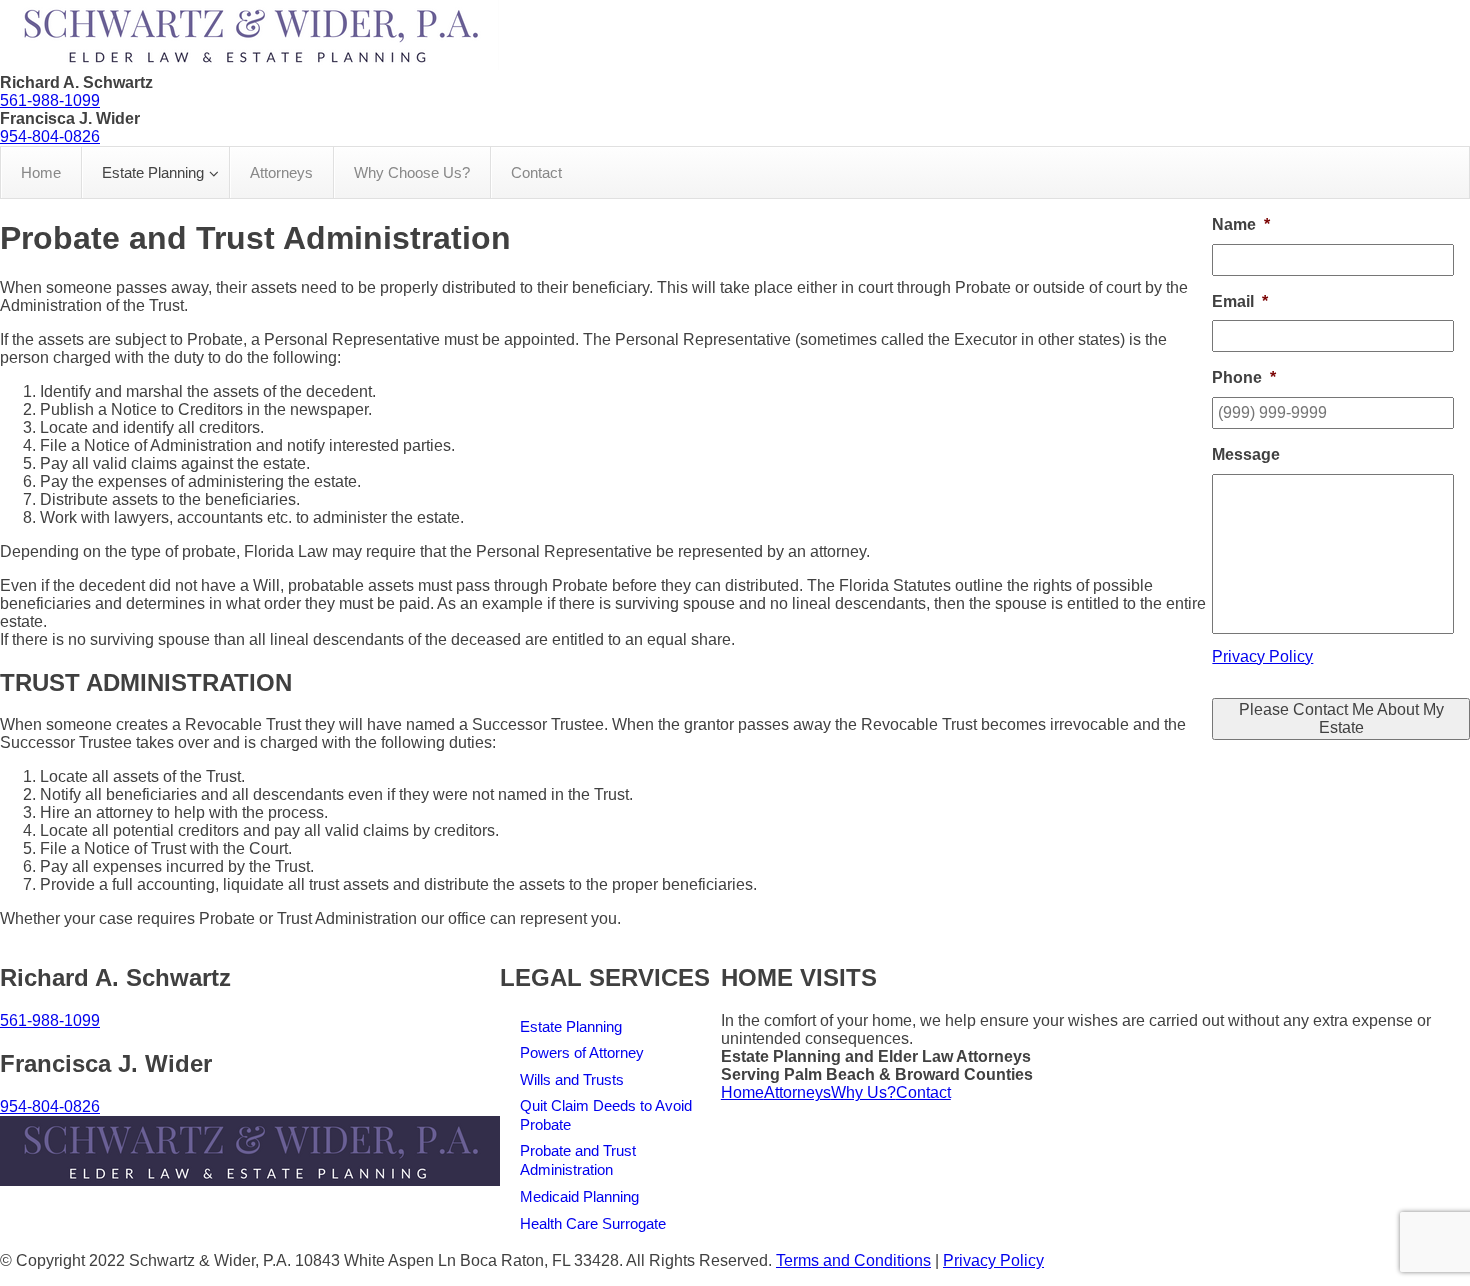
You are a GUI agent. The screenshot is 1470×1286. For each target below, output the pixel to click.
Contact (923, 1092)
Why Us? (863, 1092)
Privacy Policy (1262, 656)
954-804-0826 (50, 136)
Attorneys (797, 1092)
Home (742, 1092)
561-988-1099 (50, 100)
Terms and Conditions (853, 1260)
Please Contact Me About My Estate (1341, 718)
